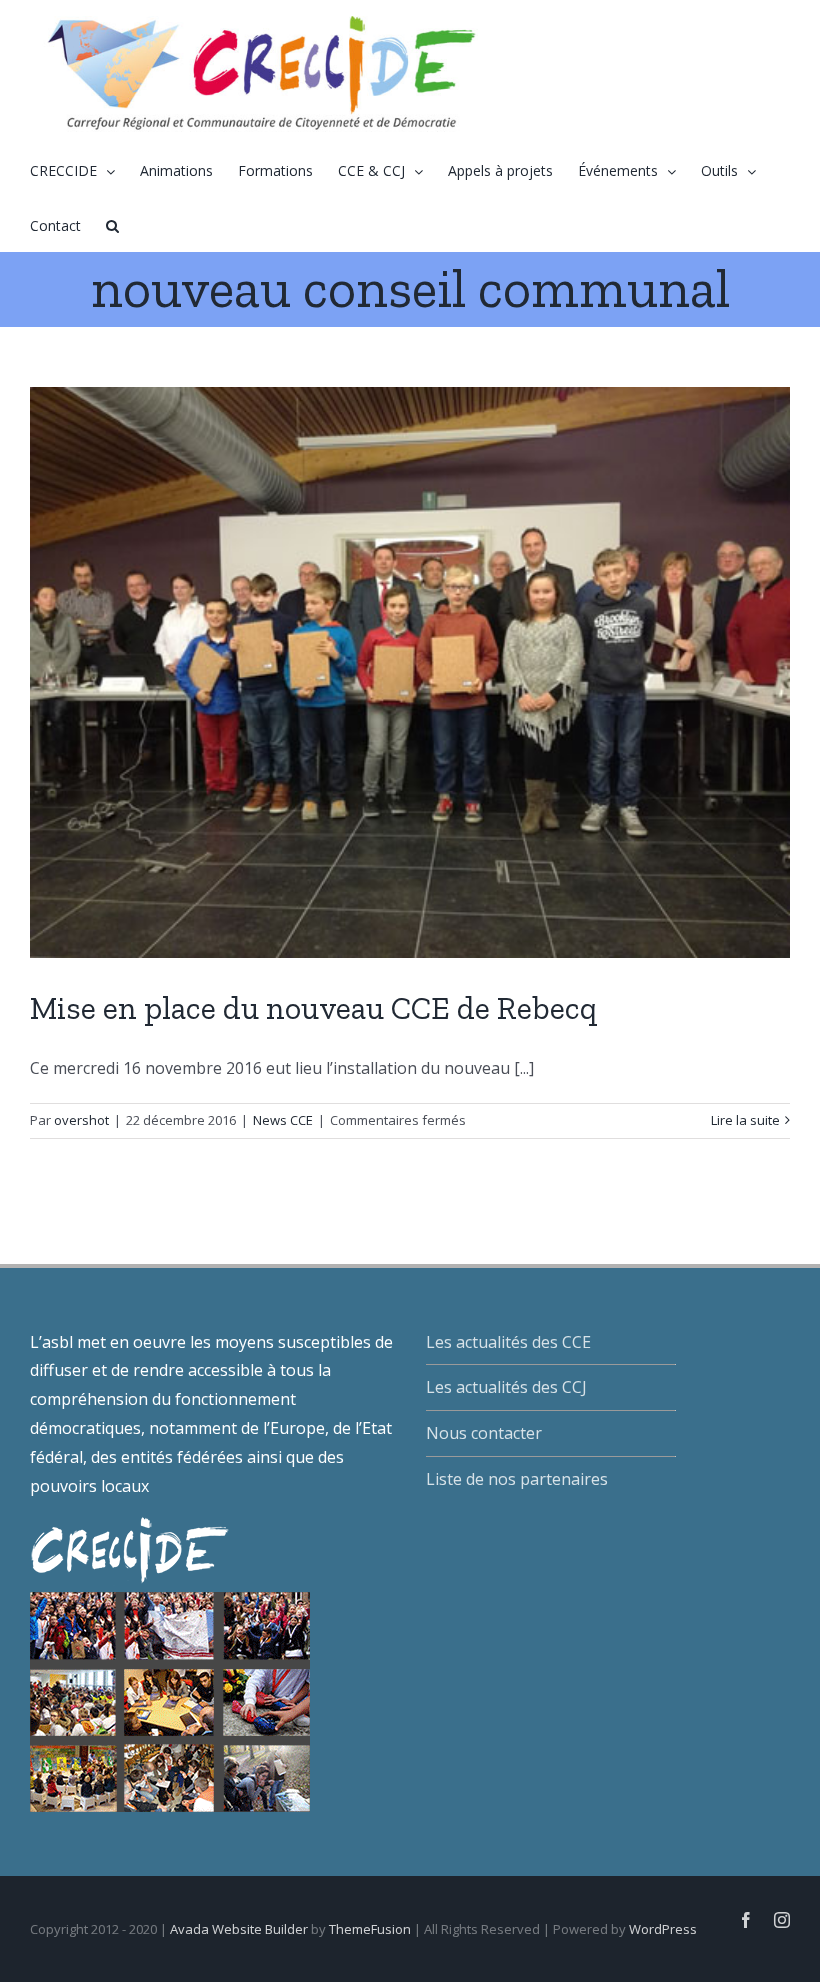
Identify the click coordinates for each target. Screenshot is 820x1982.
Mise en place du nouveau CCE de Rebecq (314, 1008)
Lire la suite (745, 1120)
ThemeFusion (370, 1929)
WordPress (663, 1929)
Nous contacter (484, 1433)
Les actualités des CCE (508, 1342)
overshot (81, 1120)
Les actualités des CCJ (506, 1387)
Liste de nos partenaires (517, 1479)
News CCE (283, 1120)
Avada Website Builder (239, 1929)
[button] (112, 224)
